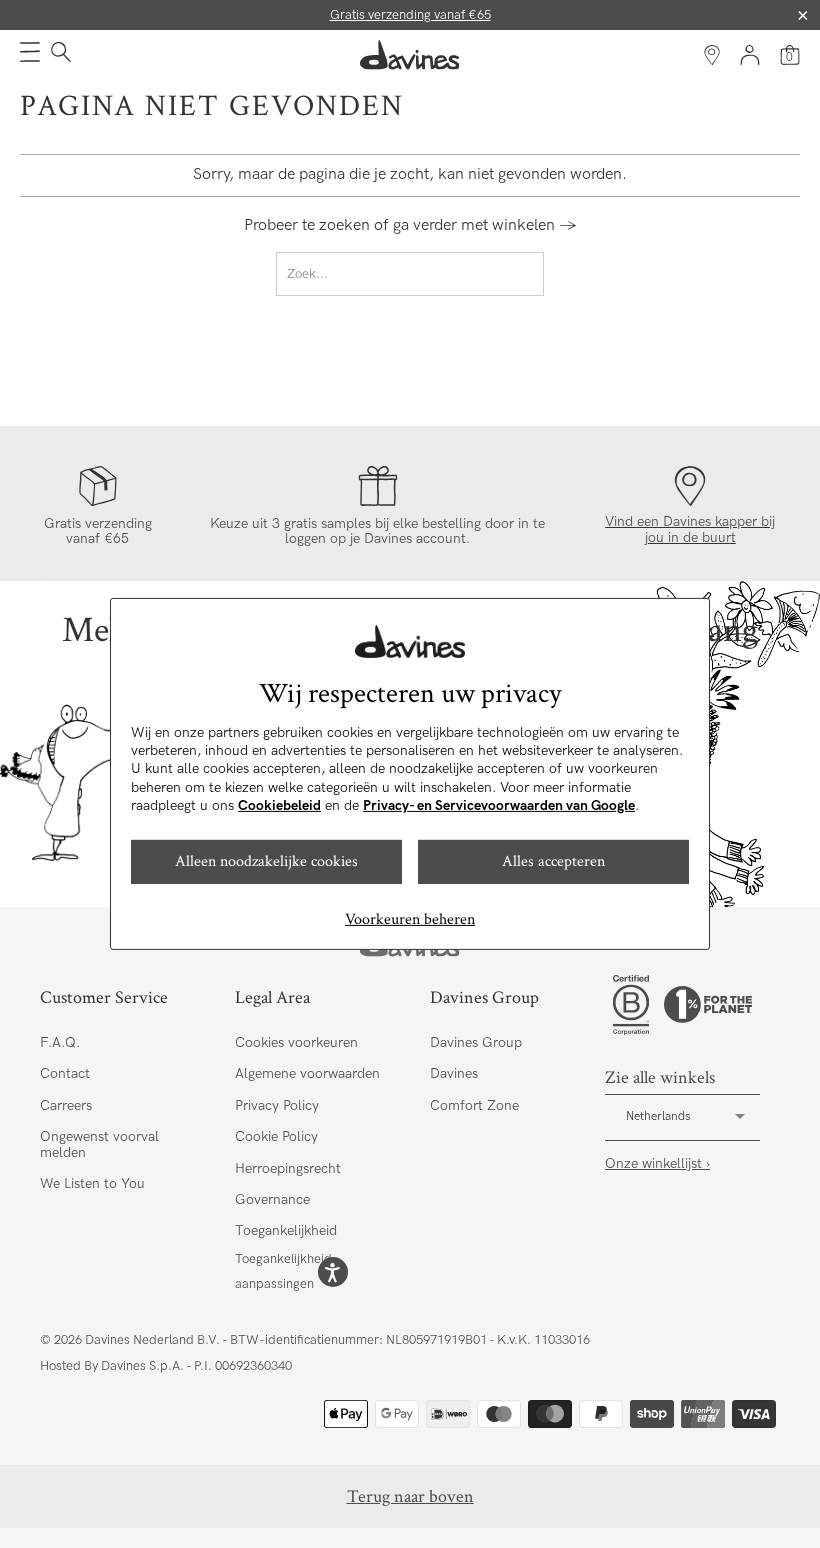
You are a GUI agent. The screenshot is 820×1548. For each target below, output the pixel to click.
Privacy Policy (277, 1105)
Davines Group (476, 1042)
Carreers (66, 1105)
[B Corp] (631, 1005)
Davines (454, 1073)
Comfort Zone (474, 1105)
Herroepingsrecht (288, 1168)
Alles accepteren (553, 861)
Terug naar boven (410, 1496)
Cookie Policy (276, 1136)
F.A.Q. (60, 1042)
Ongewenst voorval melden (99, 1144)
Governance (272, 1199)
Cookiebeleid (279, 805)
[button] (30, 55)
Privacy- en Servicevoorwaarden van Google (499, 805)
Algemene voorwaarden (307, 1073)
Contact (65, 1073)
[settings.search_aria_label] (58, 55)
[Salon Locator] (712, 55)
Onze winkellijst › (657, 1163)
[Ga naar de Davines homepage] (410, 55)
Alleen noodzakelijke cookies (266, 861)
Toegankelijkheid (286, 1230)
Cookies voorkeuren (296, 1042)
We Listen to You (92, 1183)
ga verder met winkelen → (485, 225)
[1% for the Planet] (708, 1004)
